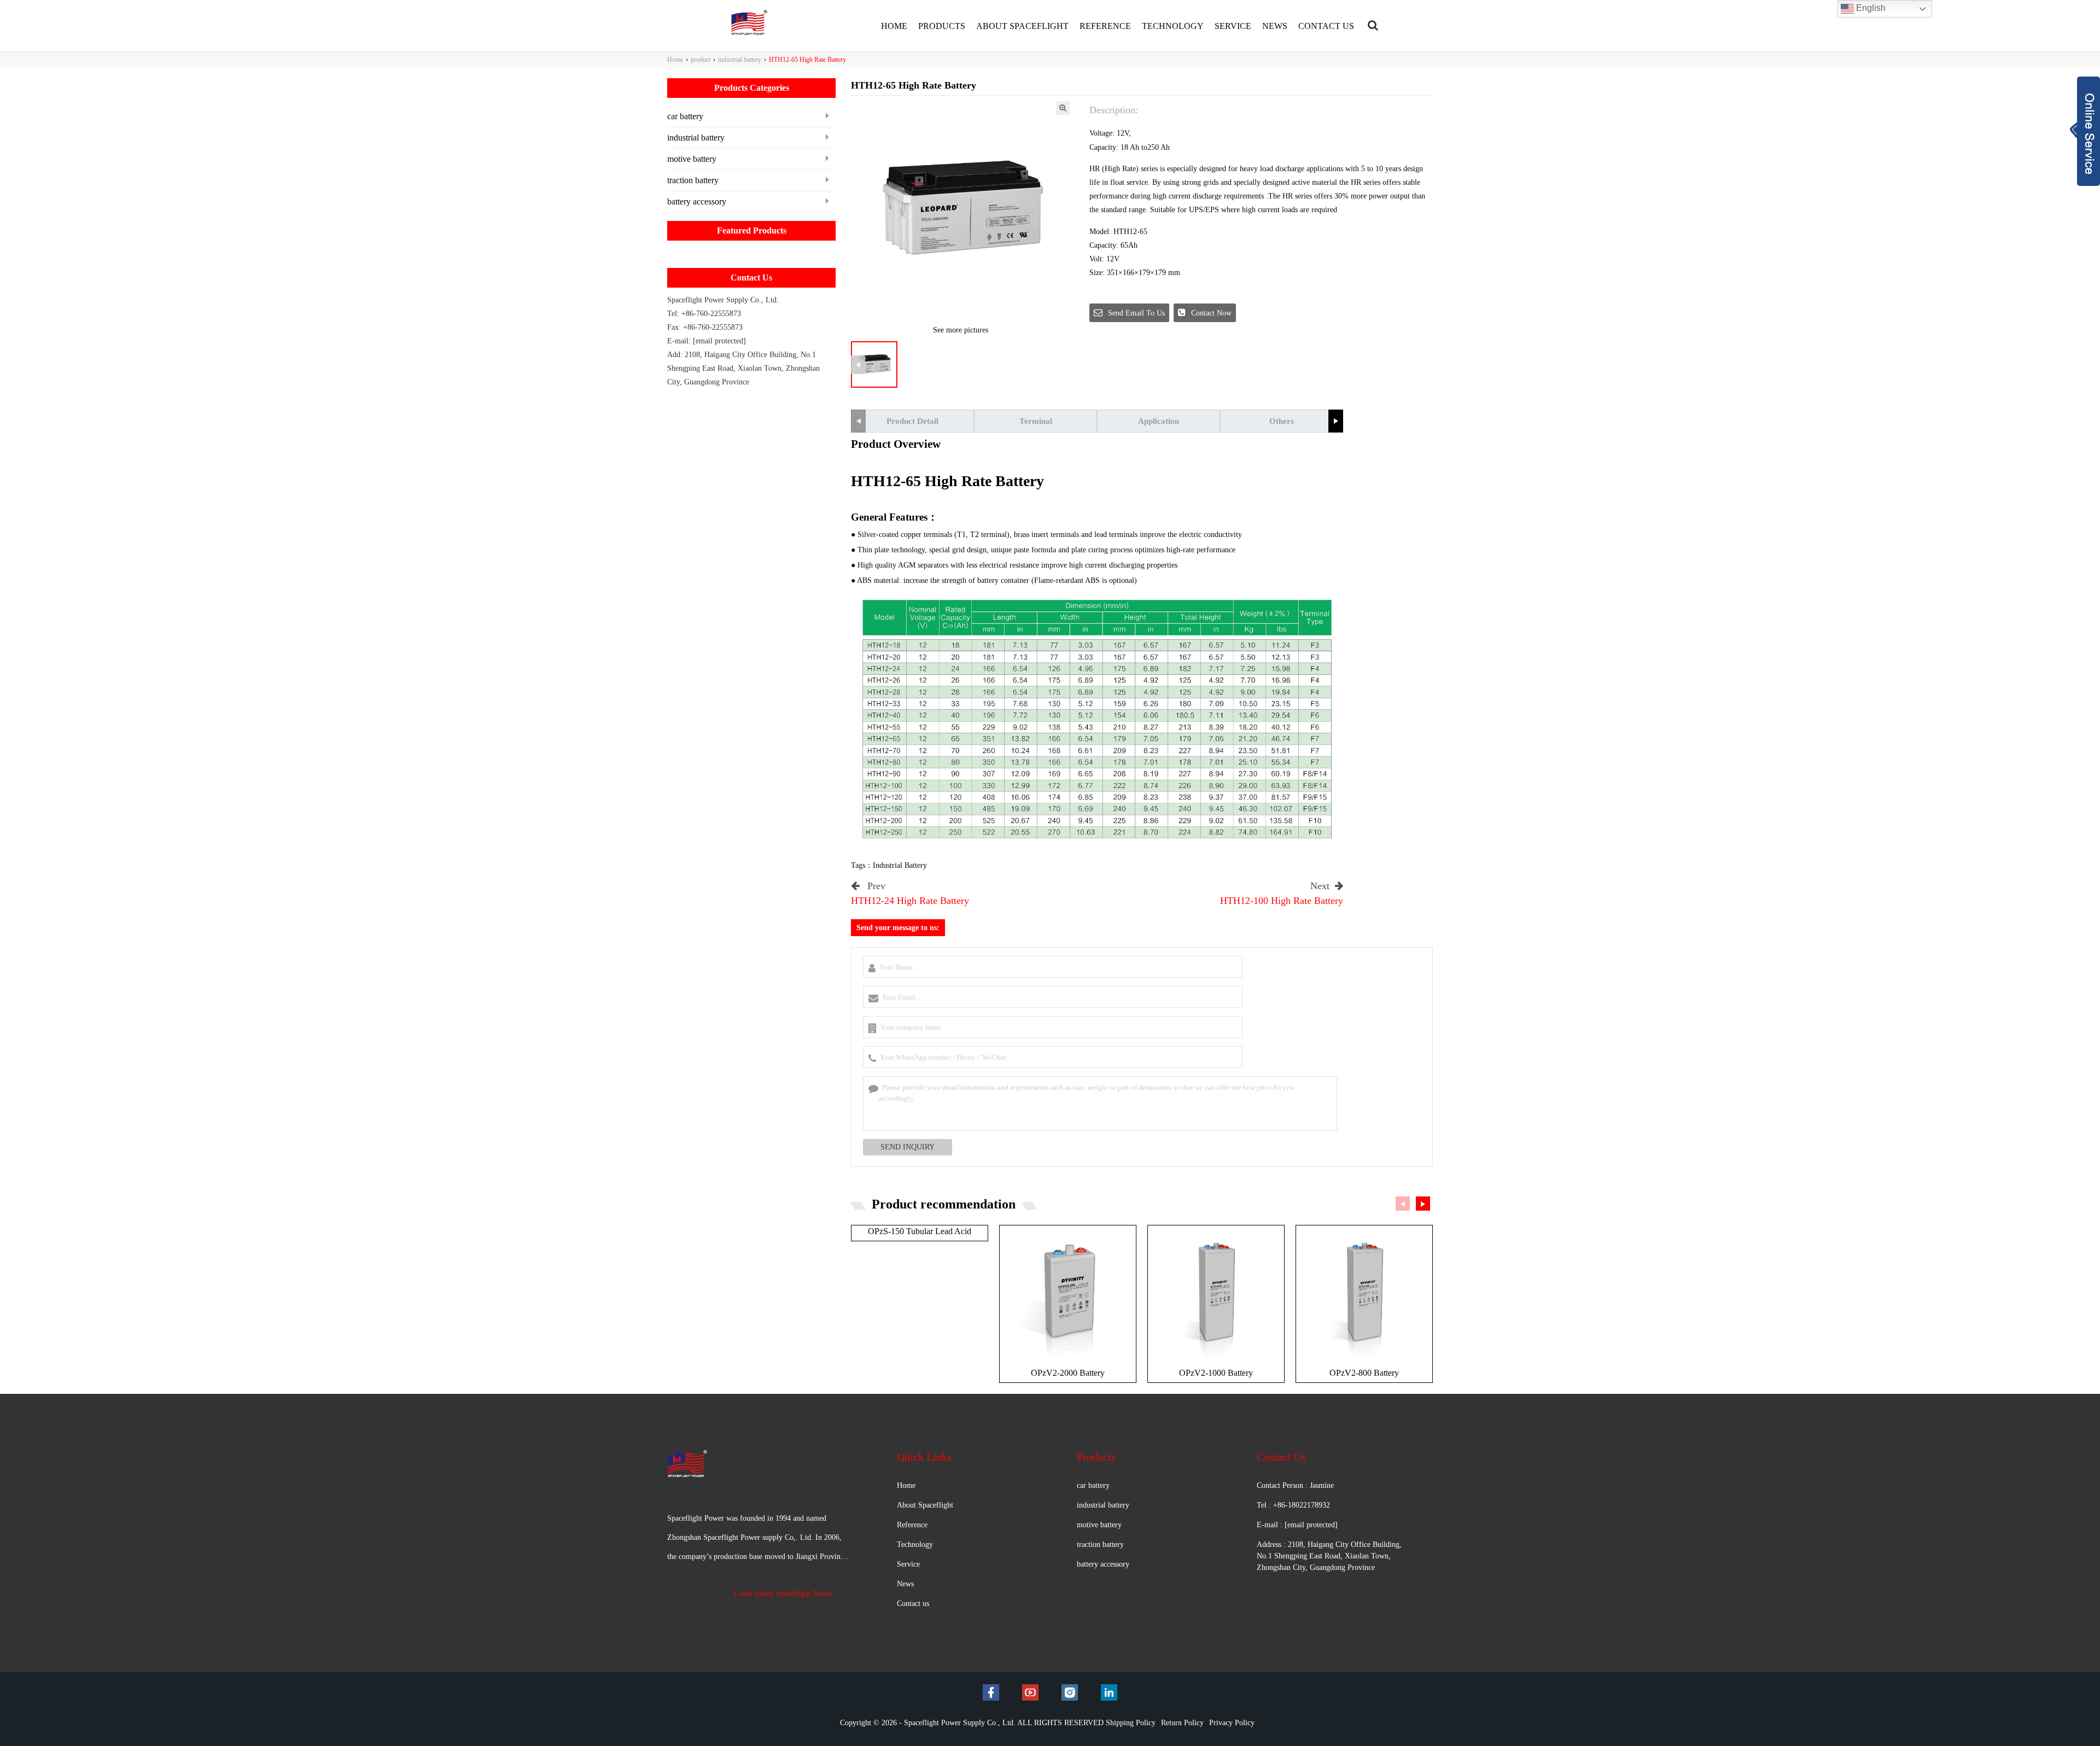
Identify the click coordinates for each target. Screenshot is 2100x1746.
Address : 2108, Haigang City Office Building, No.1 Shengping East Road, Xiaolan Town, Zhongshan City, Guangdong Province (1329, 1556)
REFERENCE (1105, 26)
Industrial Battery (900, 865)
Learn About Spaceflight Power (783, 1594)
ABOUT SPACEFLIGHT (1022, 26)
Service (908, 1564)
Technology (915, 1544)
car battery (685, 116)
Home (675, 60)
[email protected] (719, 341)
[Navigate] (1373, 25)
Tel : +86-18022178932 (1293, 1505)
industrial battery (740, 60)
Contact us (913, 1604)
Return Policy (1182, 1723)
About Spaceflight (925, 1505)
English (1870, 8)
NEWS (1275, 26)
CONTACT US (1326, 26)
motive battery (692, 159)
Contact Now (1211, 313)
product (701, 60)
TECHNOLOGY (1173, 26)
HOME (894, 26)
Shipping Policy (1131, 1723)
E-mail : (1297, 1525)
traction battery (693, 180)
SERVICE (1233, 26)
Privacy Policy (1232, 1723)
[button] (1336, 421)
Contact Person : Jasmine (1295, 1485)
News (905, 1584)
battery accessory (697, 202)
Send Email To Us (1136, 313)
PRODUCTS (942, 26)
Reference (912, 1525)
